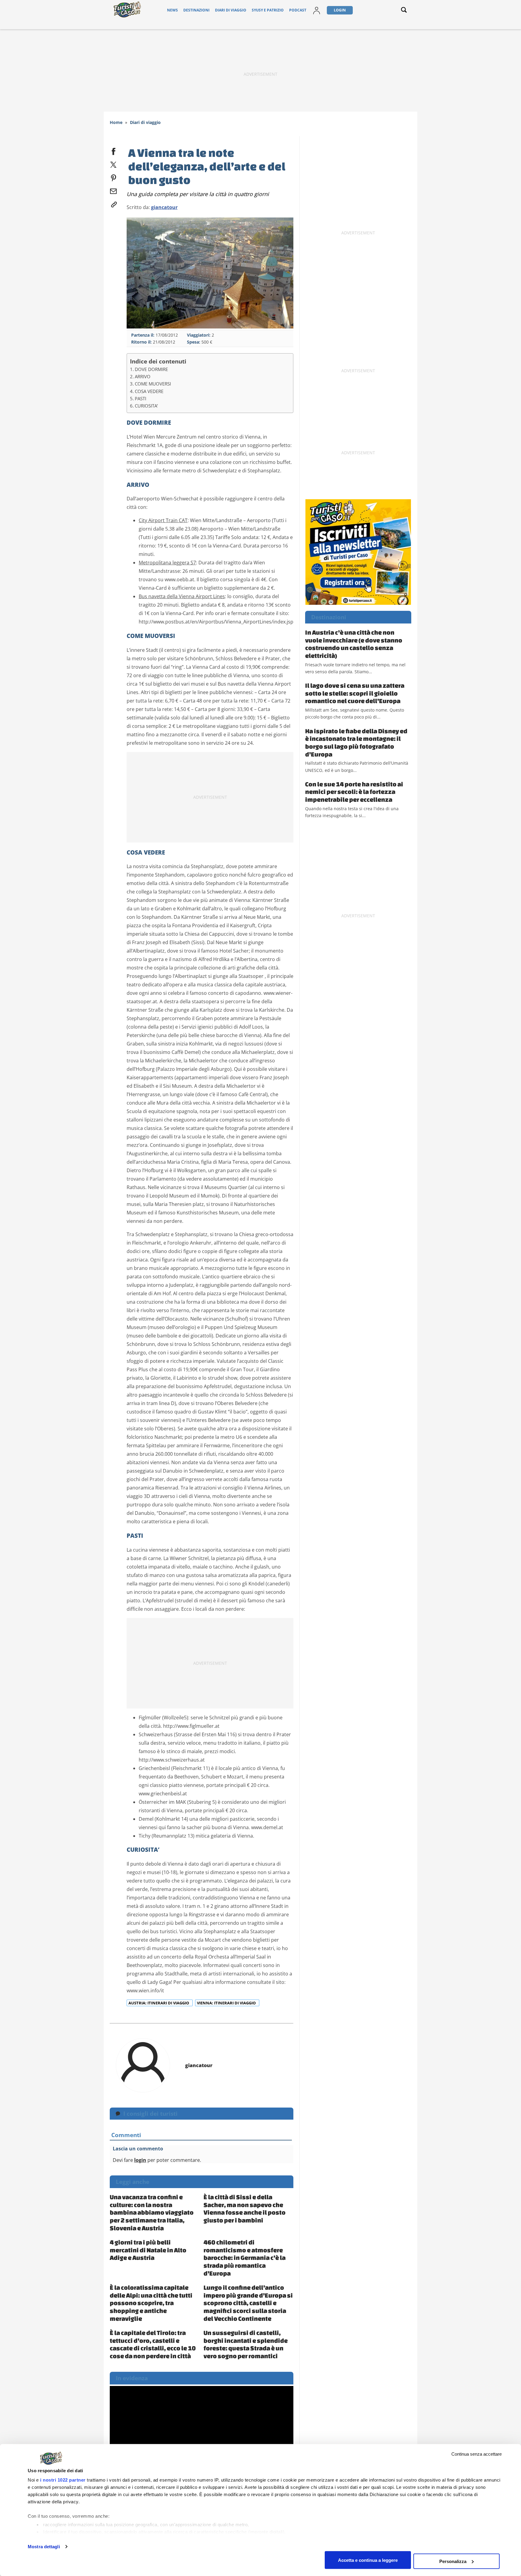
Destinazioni (196, 10)
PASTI (141, 398)
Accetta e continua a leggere (368, 2560)
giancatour (164, 207)
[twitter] (113, 163)
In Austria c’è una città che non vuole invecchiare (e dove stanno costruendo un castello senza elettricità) (354, 644)
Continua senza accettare (477, 2454)
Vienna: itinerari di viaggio (227, 2003)
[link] (113, 203)
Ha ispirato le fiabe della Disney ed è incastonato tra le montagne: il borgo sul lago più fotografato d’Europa (356, 742)
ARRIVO (143, 376)
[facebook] (113, 150)
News (172, 10)
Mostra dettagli (44, 2547)
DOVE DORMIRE (151, 369)
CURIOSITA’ (146, 406)
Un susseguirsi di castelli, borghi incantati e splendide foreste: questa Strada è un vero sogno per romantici (246, 2344)
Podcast (298, 10)
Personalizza (453, 2561)
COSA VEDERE (149, 391)
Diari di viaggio (231, 10)
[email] (113, 190)
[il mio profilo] (317, 10)
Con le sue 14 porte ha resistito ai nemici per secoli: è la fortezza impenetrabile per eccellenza (354, 792)
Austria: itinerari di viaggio (159, 2003)
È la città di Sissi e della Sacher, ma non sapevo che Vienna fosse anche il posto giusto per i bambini (245, 2208)
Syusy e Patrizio (268, 10)
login (140, 2160)
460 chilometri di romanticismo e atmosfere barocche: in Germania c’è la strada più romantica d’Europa (245, 2257)
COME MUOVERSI (153, 384)
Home (116, 122)
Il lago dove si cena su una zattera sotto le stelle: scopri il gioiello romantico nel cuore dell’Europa (355, 693)
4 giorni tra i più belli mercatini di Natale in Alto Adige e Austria (148, 2250)
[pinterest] (113, 177)
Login (340, 10)
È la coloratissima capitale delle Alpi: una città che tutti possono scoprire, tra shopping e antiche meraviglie (151, 2303)
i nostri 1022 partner (63, 2480)
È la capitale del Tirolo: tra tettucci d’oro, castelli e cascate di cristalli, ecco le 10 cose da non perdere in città (153, 2344)
